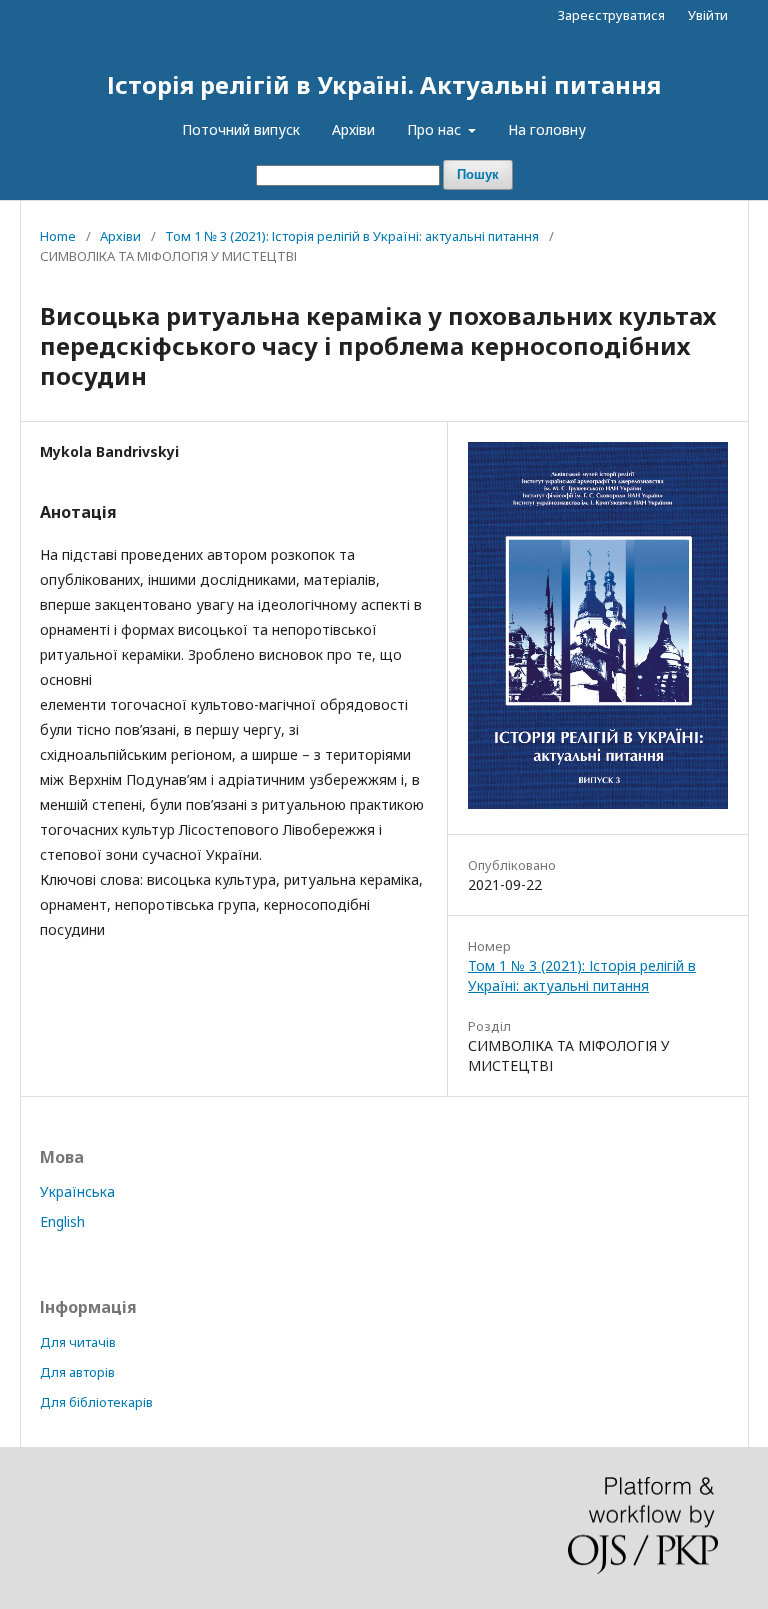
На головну (547, 129)
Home (58, 236)
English (62, 1221)
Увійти (708, 15)
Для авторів (77, 1372)
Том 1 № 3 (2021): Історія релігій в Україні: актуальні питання (352, 236)
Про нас (436, 129)
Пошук (478, 174)
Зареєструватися (611, 15)
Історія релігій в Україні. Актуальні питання (384, 84)
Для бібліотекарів (96, 1402)
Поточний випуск (241, 129)
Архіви (353, 129)
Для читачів (78, 1342)
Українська (77, 1191)
